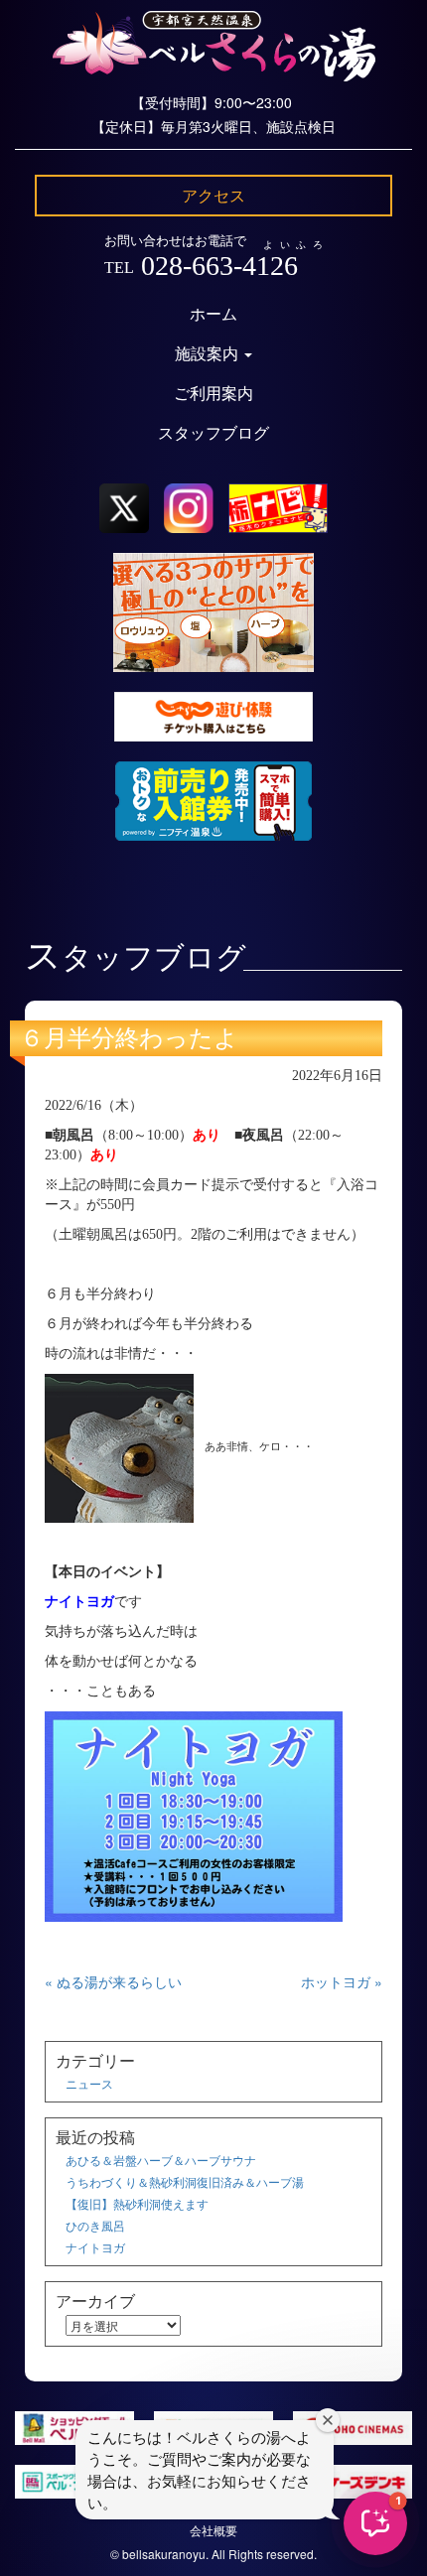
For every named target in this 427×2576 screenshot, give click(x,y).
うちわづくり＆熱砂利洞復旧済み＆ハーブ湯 (185, 2181)
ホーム (213, 314)
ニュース (89, 2083)
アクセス (213, 195)
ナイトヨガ (95, 2247)
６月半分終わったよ (129, 1038)
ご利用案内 (213, 394)
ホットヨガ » (342, 1981)
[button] (375, 2523)
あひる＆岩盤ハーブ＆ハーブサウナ (161, 2160)
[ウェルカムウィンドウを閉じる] (328, 2420)
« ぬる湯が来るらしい (113, 1981)
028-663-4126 (219, 266)
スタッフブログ (213, 433)
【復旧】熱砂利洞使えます (137, 2203)
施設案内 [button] (209, 354)
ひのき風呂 (95, 2225)
